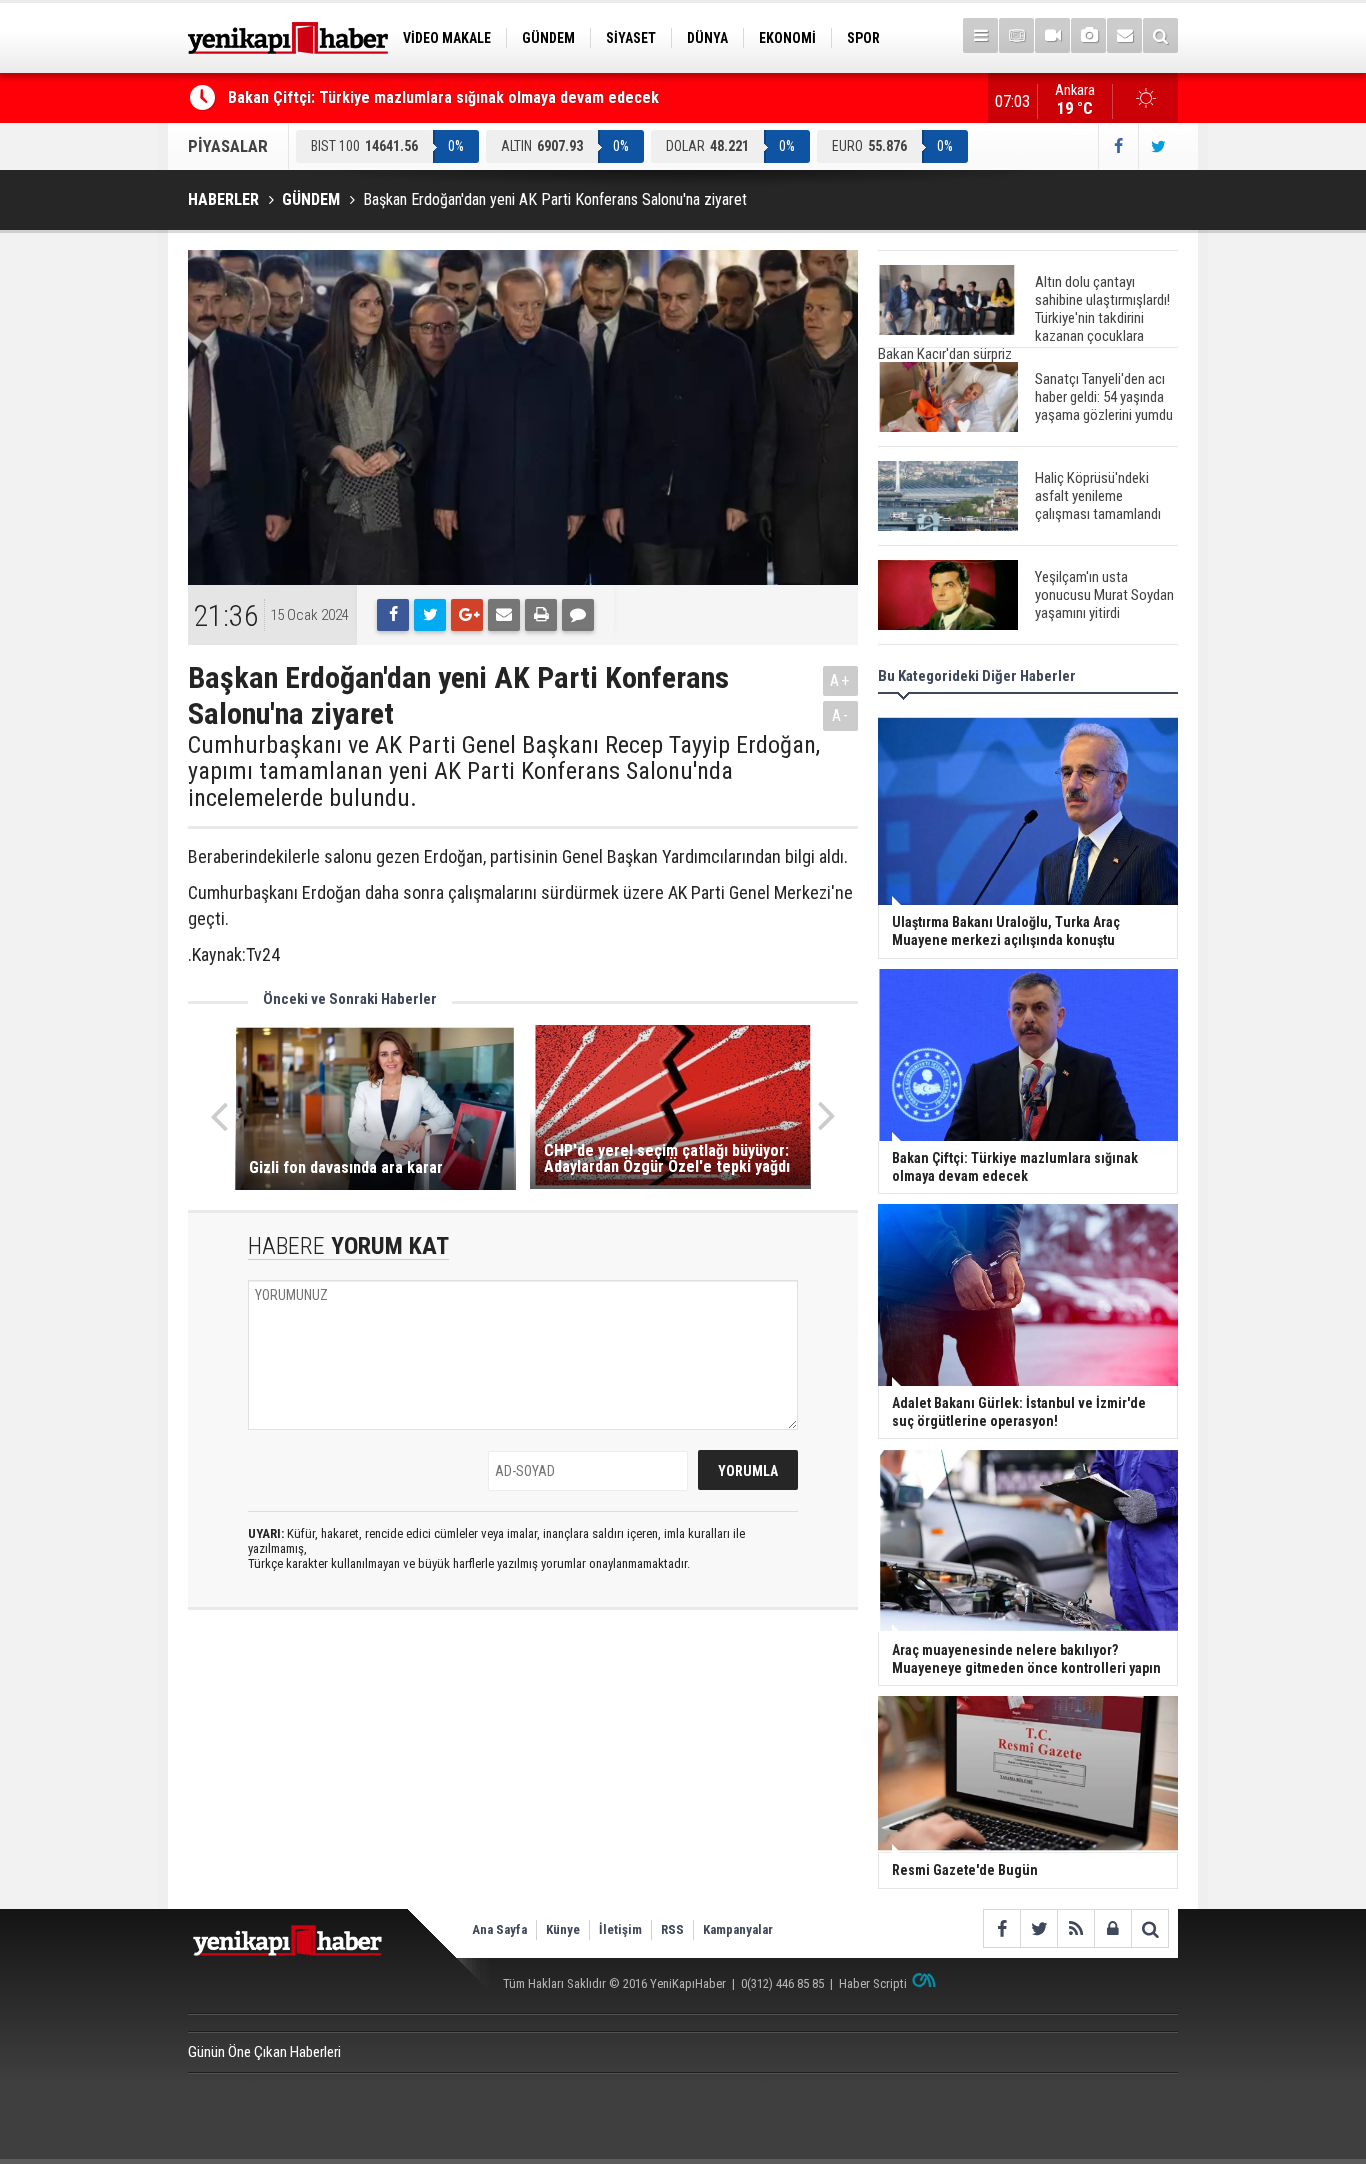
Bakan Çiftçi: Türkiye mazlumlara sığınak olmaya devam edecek (443, 97)
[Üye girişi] (1112, 1928)
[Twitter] (430, 615)
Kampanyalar (738, 1929)
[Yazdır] (541, 615)
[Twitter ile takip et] (1158, 146)
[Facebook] (393, 615)
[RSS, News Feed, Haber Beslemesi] (1075, 1928)
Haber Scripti (873, 1983)
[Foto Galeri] (1088, 35)
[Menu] (980, 35)
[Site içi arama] (1160, 35)
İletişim (620, 1929)
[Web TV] (1052, 35)
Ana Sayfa (499, 1929)
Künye (563, 1929)
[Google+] (467, 615)
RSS (672, 1929)
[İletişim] (1124, 35)
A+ (840, 680)
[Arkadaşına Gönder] (504, 615)
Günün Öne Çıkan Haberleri (264, 2052)
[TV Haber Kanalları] (1016, 35)
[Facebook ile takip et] (1118, 146)
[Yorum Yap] (578, 615)
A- (841, 715)
